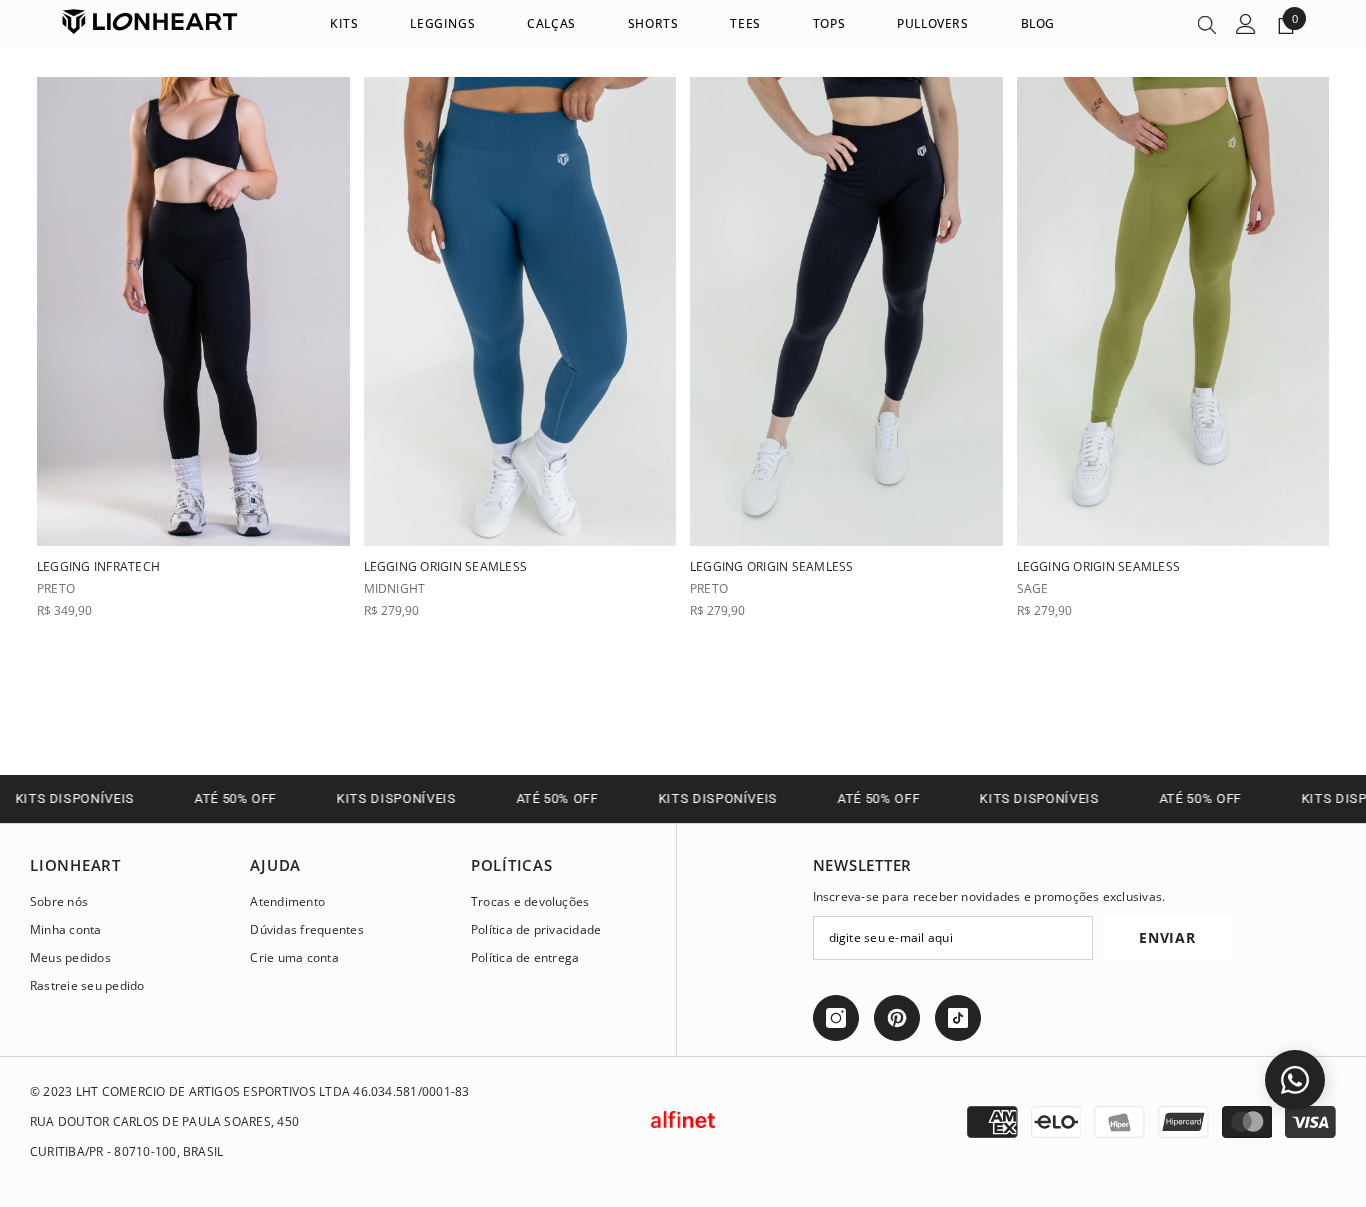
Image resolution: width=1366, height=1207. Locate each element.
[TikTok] (958, 1018)
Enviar (1167, 937)
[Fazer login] (1246, 24)
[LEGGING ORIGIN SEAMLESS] (520, 311)
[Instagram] (836, 1018)
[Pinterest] (897, 1018)
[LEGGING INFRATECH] (193, 311)
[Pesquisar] (1207, 24)
